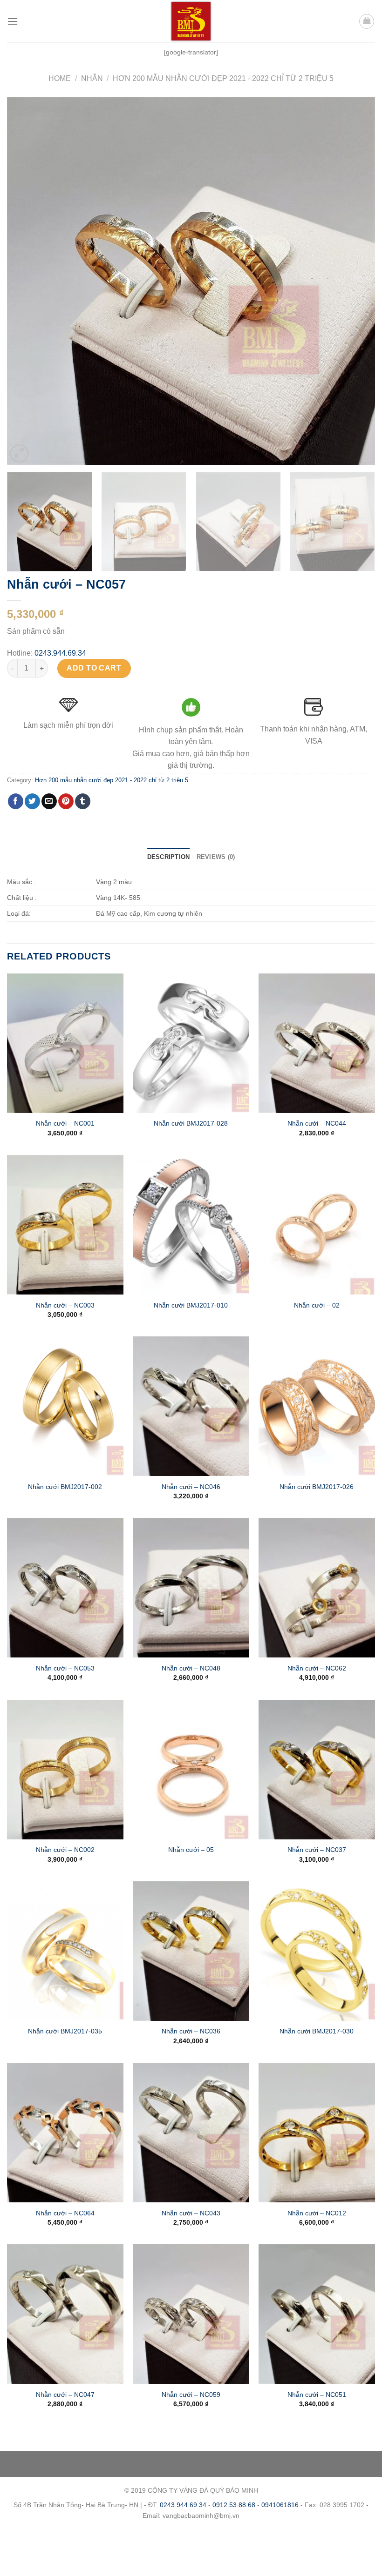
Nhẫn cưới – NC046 (191, 1487)
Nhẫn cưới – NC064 (65, 2213)
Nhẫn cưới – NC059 (191, 2395)
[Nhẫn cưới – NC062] (317, 1588)
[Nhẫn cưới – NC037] (317, 1770)
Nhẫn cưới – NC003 (65, 1305)
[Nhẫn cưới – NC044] (317, 1043)
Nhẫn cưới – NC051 (317, 2395)
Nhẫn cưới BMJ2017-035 (65, 2031)
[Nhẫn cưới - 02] (317, 1225)
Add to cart (94, 668)
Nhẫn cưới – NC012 (317, 2213)
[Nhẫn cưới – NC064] (65, 2133)
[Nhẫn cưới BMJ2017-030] (317, 1951)
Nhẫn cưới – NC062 (317, 1668)
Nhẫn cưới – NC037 (317, 1850)
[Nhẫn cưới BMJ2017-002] (65, 1406)
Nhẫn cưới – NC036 (191, 2031)
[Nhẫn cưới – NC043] (191, 2133)
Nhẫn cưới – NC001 (65, 1123)
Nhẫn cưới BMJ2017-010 (191, 1305)
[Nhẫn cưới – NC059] (191, 2314)
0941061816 (280, 2505)
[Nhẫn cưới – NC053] (65, 1588)
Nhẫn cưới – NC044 (317, 1123)
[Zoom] (19, 453)
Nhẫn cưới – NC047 (65, 2395)
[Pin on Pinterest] (66, 801)
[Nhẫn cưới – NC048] (191, 1588)
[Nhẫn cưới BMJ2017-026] (317, 1406)
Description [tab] (169, 857)
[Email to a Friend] (49, 801)
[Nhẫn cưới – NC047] (65, 2314)
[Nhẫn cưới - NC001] (65, 1043)
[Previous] (26, 281)
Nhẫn (92, 78)
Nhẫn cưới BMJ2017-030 (317, 2031)
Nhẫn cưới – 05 (191, 1850)
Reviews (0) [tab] (216, 857)
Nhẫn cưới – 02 (317, 1305)
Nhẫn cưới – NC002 (65, 1850)
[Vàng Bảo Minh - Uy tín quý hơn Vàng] (191, 21)
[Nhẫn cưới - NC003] (65, 1225)
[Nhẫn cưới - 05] (191, 1770)
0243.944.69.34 (60, 653)
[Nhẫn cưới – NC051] (317, 2314)
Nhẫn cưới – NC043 (191, 2213)
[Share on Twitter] (32, 801)
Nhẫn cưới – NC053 (65, 1668)
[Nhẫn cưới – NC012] (317, 2133)
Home (60, 78)
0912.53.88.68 (234, 2505)
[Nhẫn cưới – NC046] (191, 1406)
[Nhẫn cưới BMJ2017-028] (191, 1043)
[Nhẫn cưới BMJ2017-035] (65, 1951)
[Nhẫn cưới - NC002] (65, 1770)
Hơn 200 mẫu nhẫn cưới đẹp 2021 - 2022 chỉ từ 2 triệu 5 (223, 78)
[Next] (356, 281)
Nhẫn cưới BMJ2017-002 (65, 1487)
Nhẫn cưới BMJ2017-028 (191, 1123)
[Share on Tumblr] (83, 801)
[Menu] (13, 21)
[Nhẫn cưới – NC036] (191, 1951)
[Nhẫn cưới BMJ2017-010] (191, 1225)
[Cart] (367, 21)
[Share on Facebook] (16, 801)
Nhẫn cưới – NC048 (191, 1668)
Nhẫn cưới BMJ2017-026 (317, 1487)
